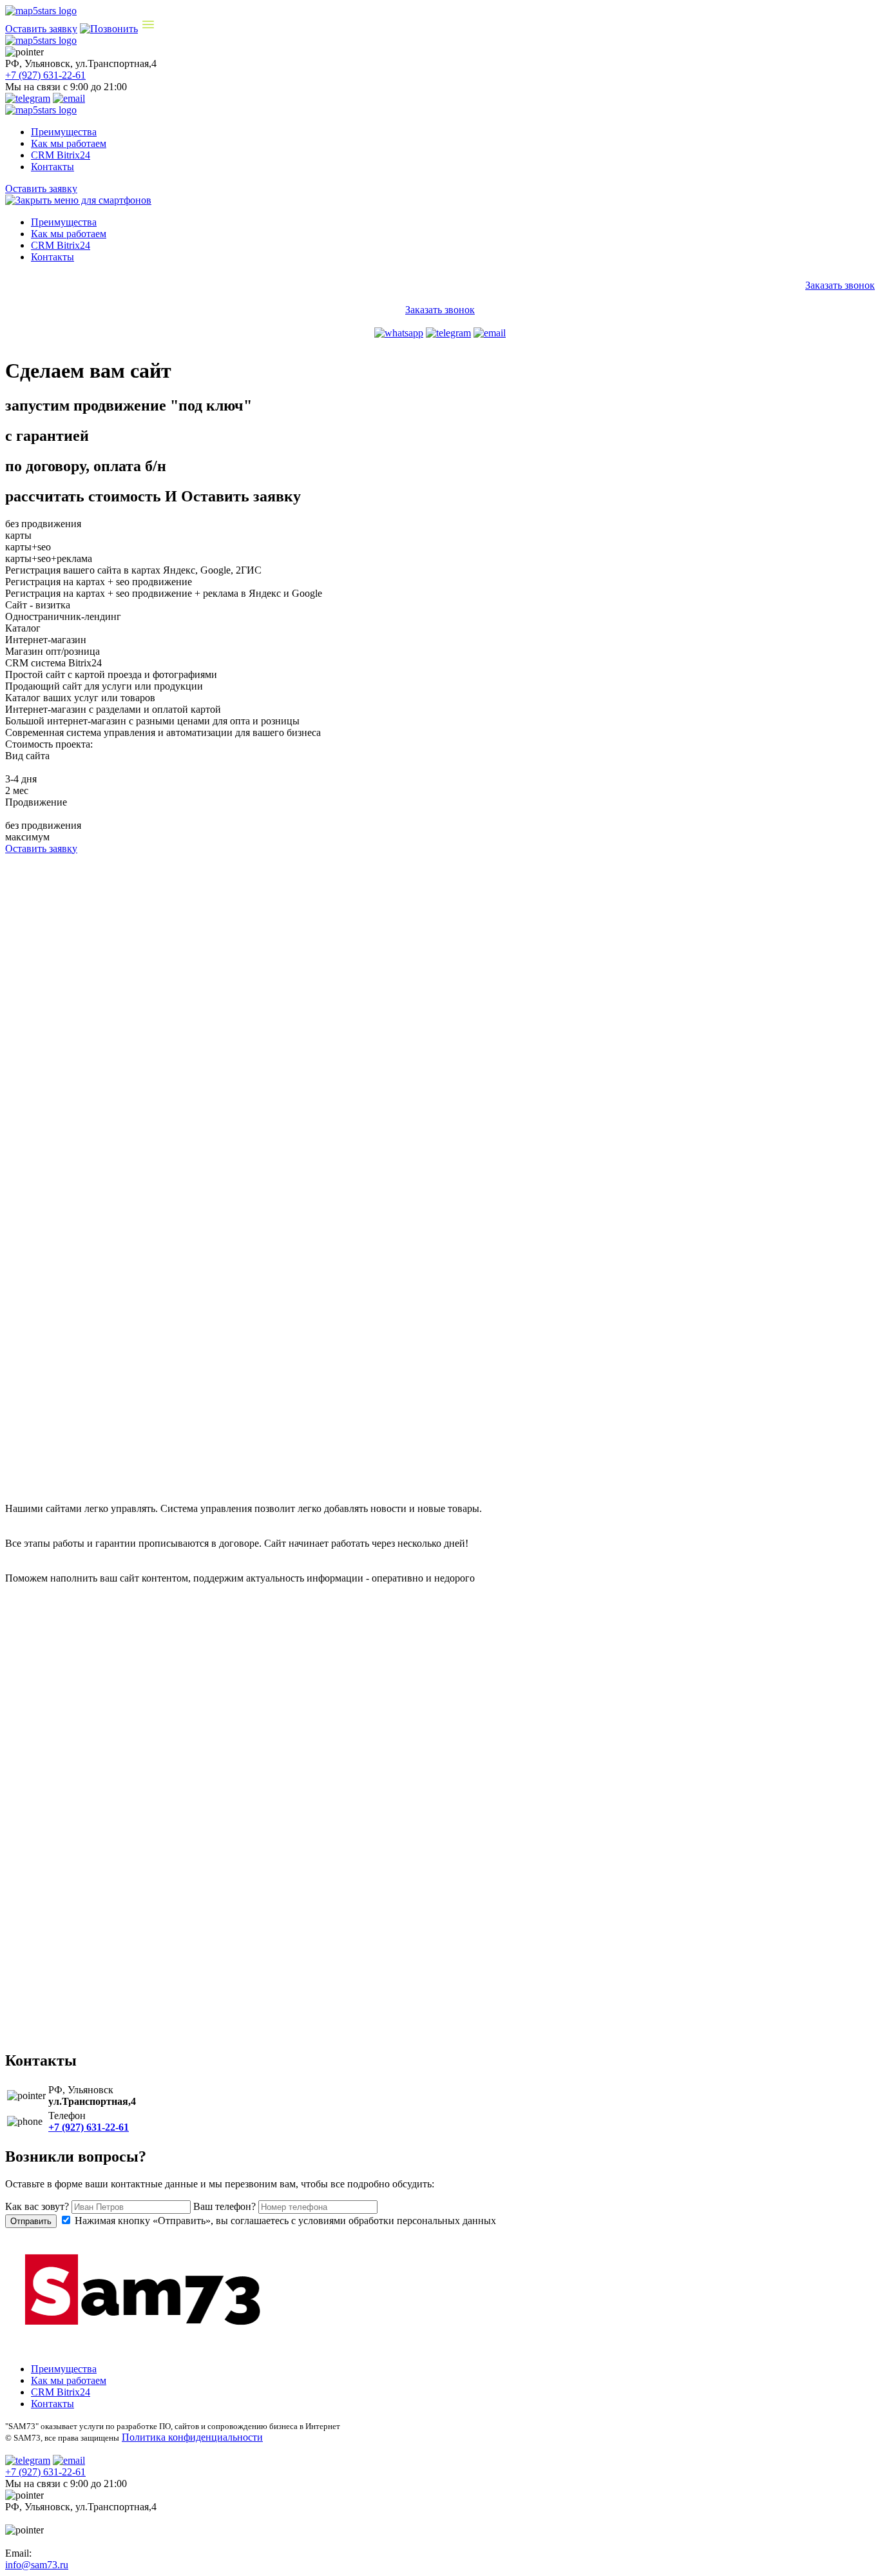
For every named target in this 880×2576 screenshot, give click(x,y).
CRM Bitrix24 (61, 155)
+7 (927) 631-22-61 (45, 75)
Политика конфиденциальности (192, 2437)
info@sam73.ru (37, 2565)
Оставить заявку (41, 29)
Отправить (31, 2221)
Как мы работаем (69, 143)
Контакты (53, 167)
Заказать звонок (840, 285)
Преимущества (64, 132)
